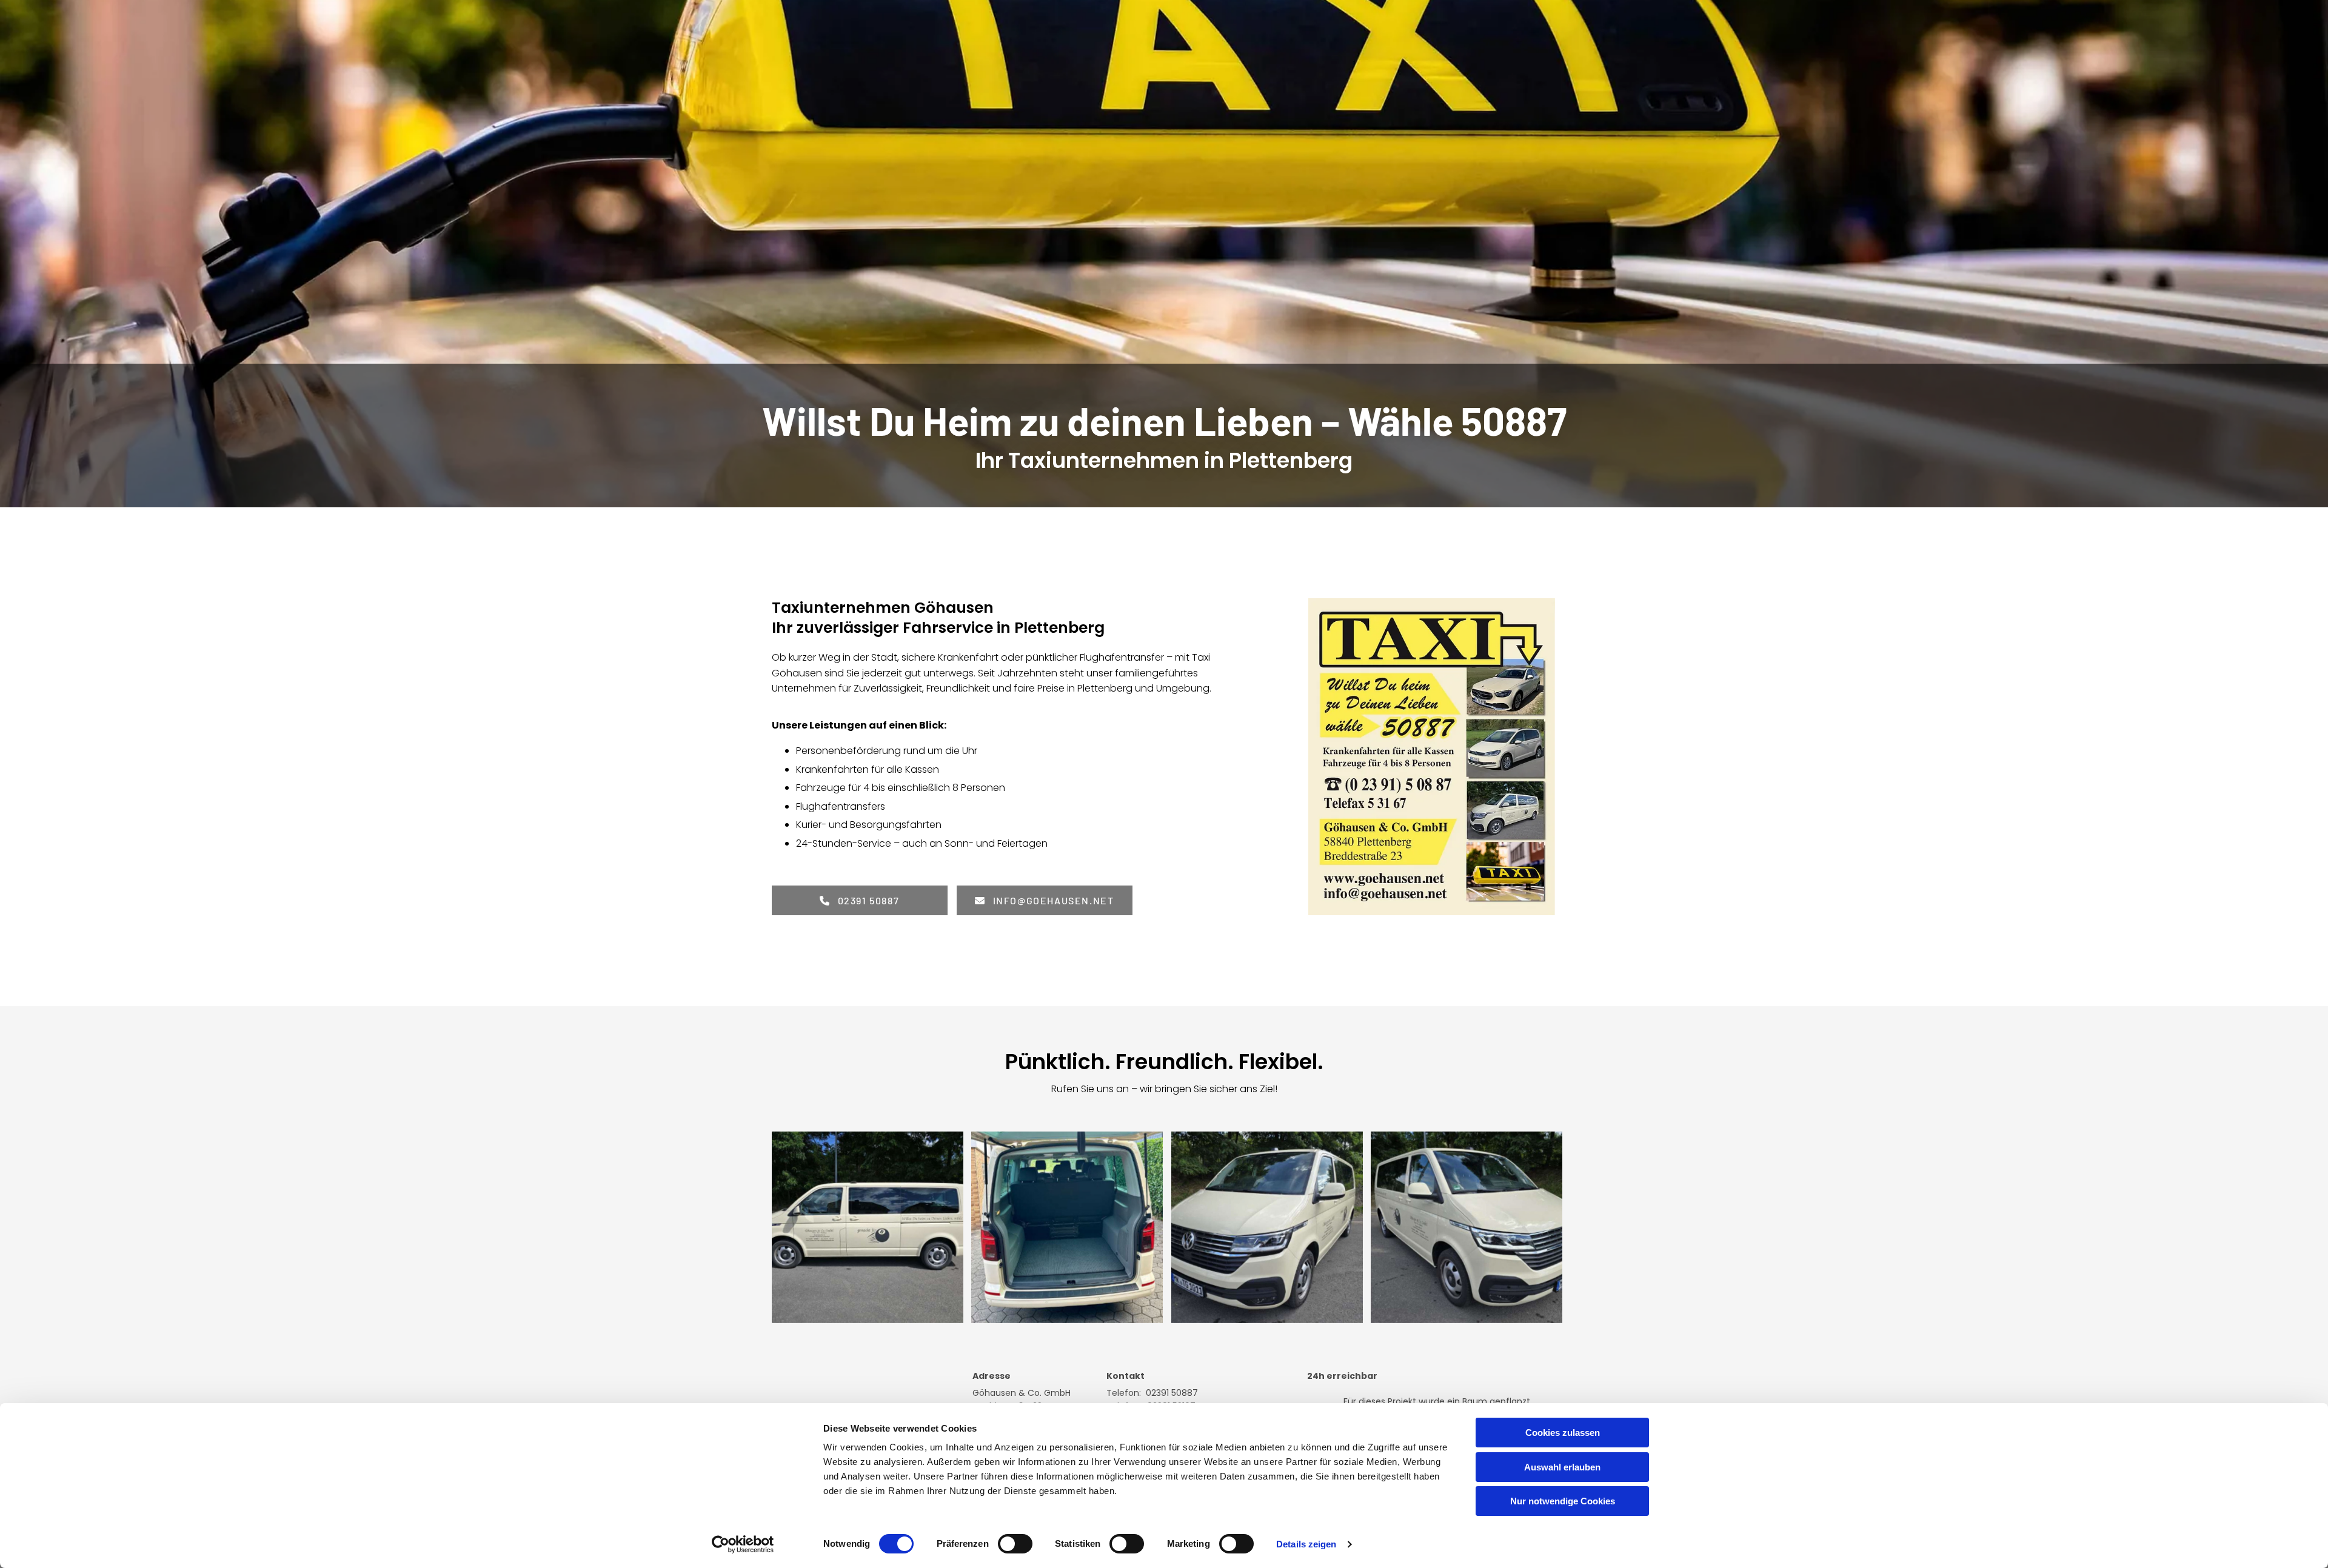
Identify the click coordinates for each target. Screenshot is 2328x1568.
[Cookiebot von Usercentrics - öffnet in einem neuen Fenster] (743, 1544)
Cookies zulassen (1563, 1433)
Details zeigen (1306, 1544)
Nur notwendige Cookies (1563, 1501)
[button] (860, 900)
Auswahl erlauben (1562, 1467)
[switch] (1015, 1544)
